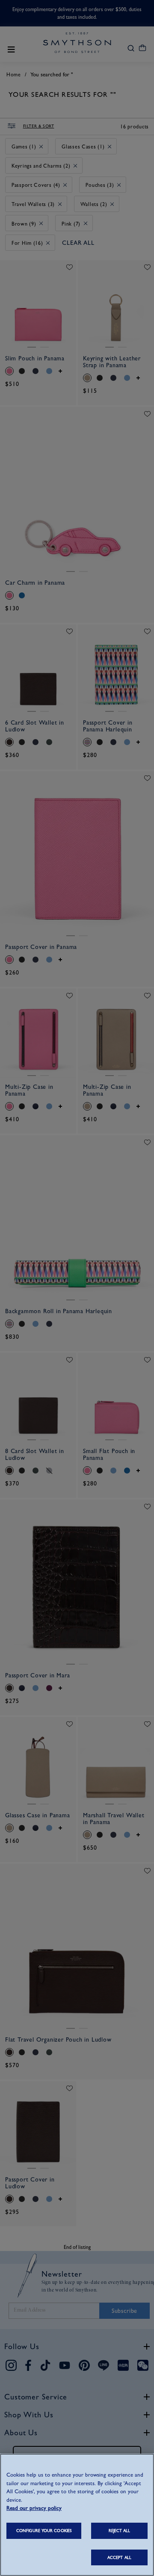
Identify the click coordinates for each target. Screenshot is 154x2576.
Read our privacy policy (34, 2508)
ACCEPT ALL (119, 2557)
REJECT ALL (120, 2531)
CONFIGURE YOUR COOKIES (44, 2531)
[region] (77, 2515)
